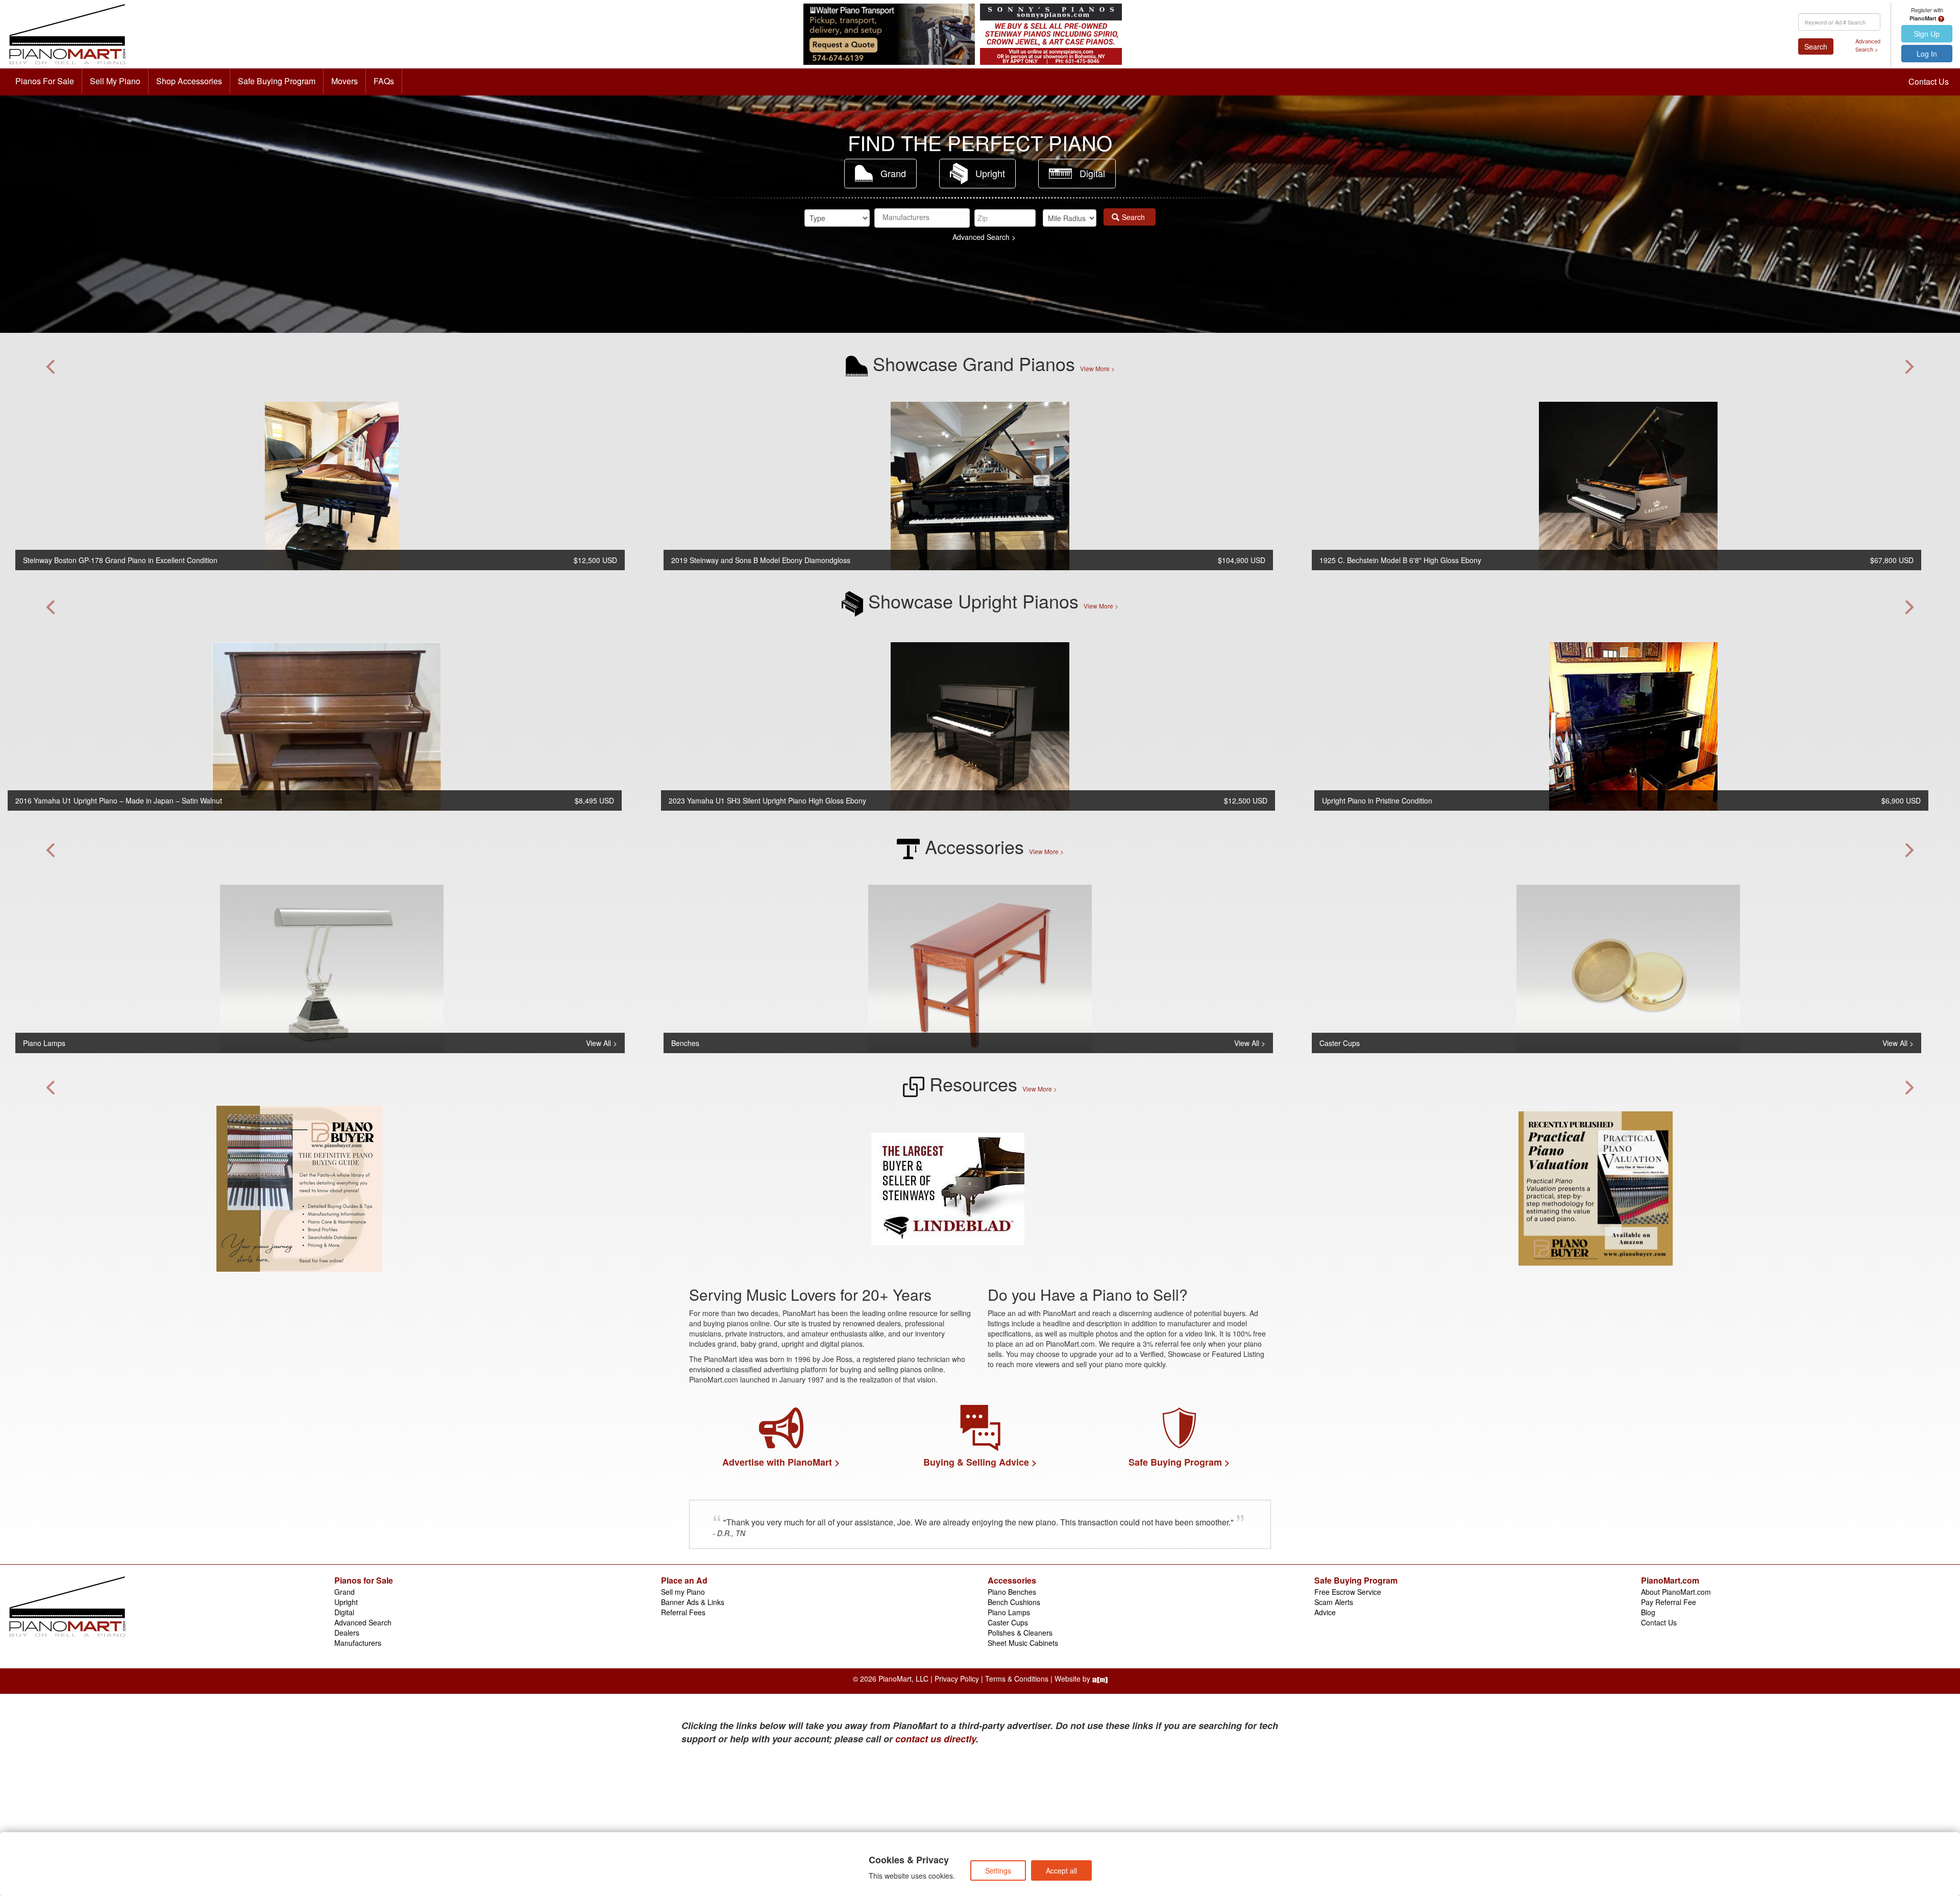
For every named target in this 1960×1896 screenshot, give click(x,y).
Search (1816, 46)
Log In (1927, 54)
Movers (345, 81)
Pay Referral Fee (1669, 1602)
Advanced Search (363, 1622)
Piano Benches (1012, 1592)
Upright (990, 173)
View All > (602, 1043)
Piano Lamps (1009, 1612)
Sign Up (1927, 34)
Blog (1648, 1612)
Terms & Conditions (1017, 1679)
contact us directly (936, 1739)
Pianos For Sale (45, 81)
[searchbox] (922, 217)
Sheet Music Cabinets (1023, 1643)
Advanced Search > (984, 237)
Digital (1092, 173)
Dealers (347, 1633)
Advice (1325, 1612)
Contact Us (1929, 81)
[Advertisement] (781, 1822)
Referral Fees (683, 1612)
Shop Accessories (189, 81)
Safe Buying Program (277, 81)
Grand (893, 173)
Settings (998, 1870)
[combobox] (922, 218)
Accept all (1061, 1870)
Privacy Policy (957, 1679)
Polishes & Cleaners (1020, 1633)
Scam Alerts (1334, 1602)
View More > (1097, 368)
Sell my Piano (683, 1592)
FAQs (384, 81)
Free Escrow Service (1348, 1592)
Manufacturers (358, 1643)
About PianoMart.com (1676, 1592)
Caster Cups (1008, 1622)
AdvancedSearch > (1868, 45)
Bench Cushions (1014, 1602)
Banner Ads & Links (693, 1602)
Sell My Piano (115, 81)
